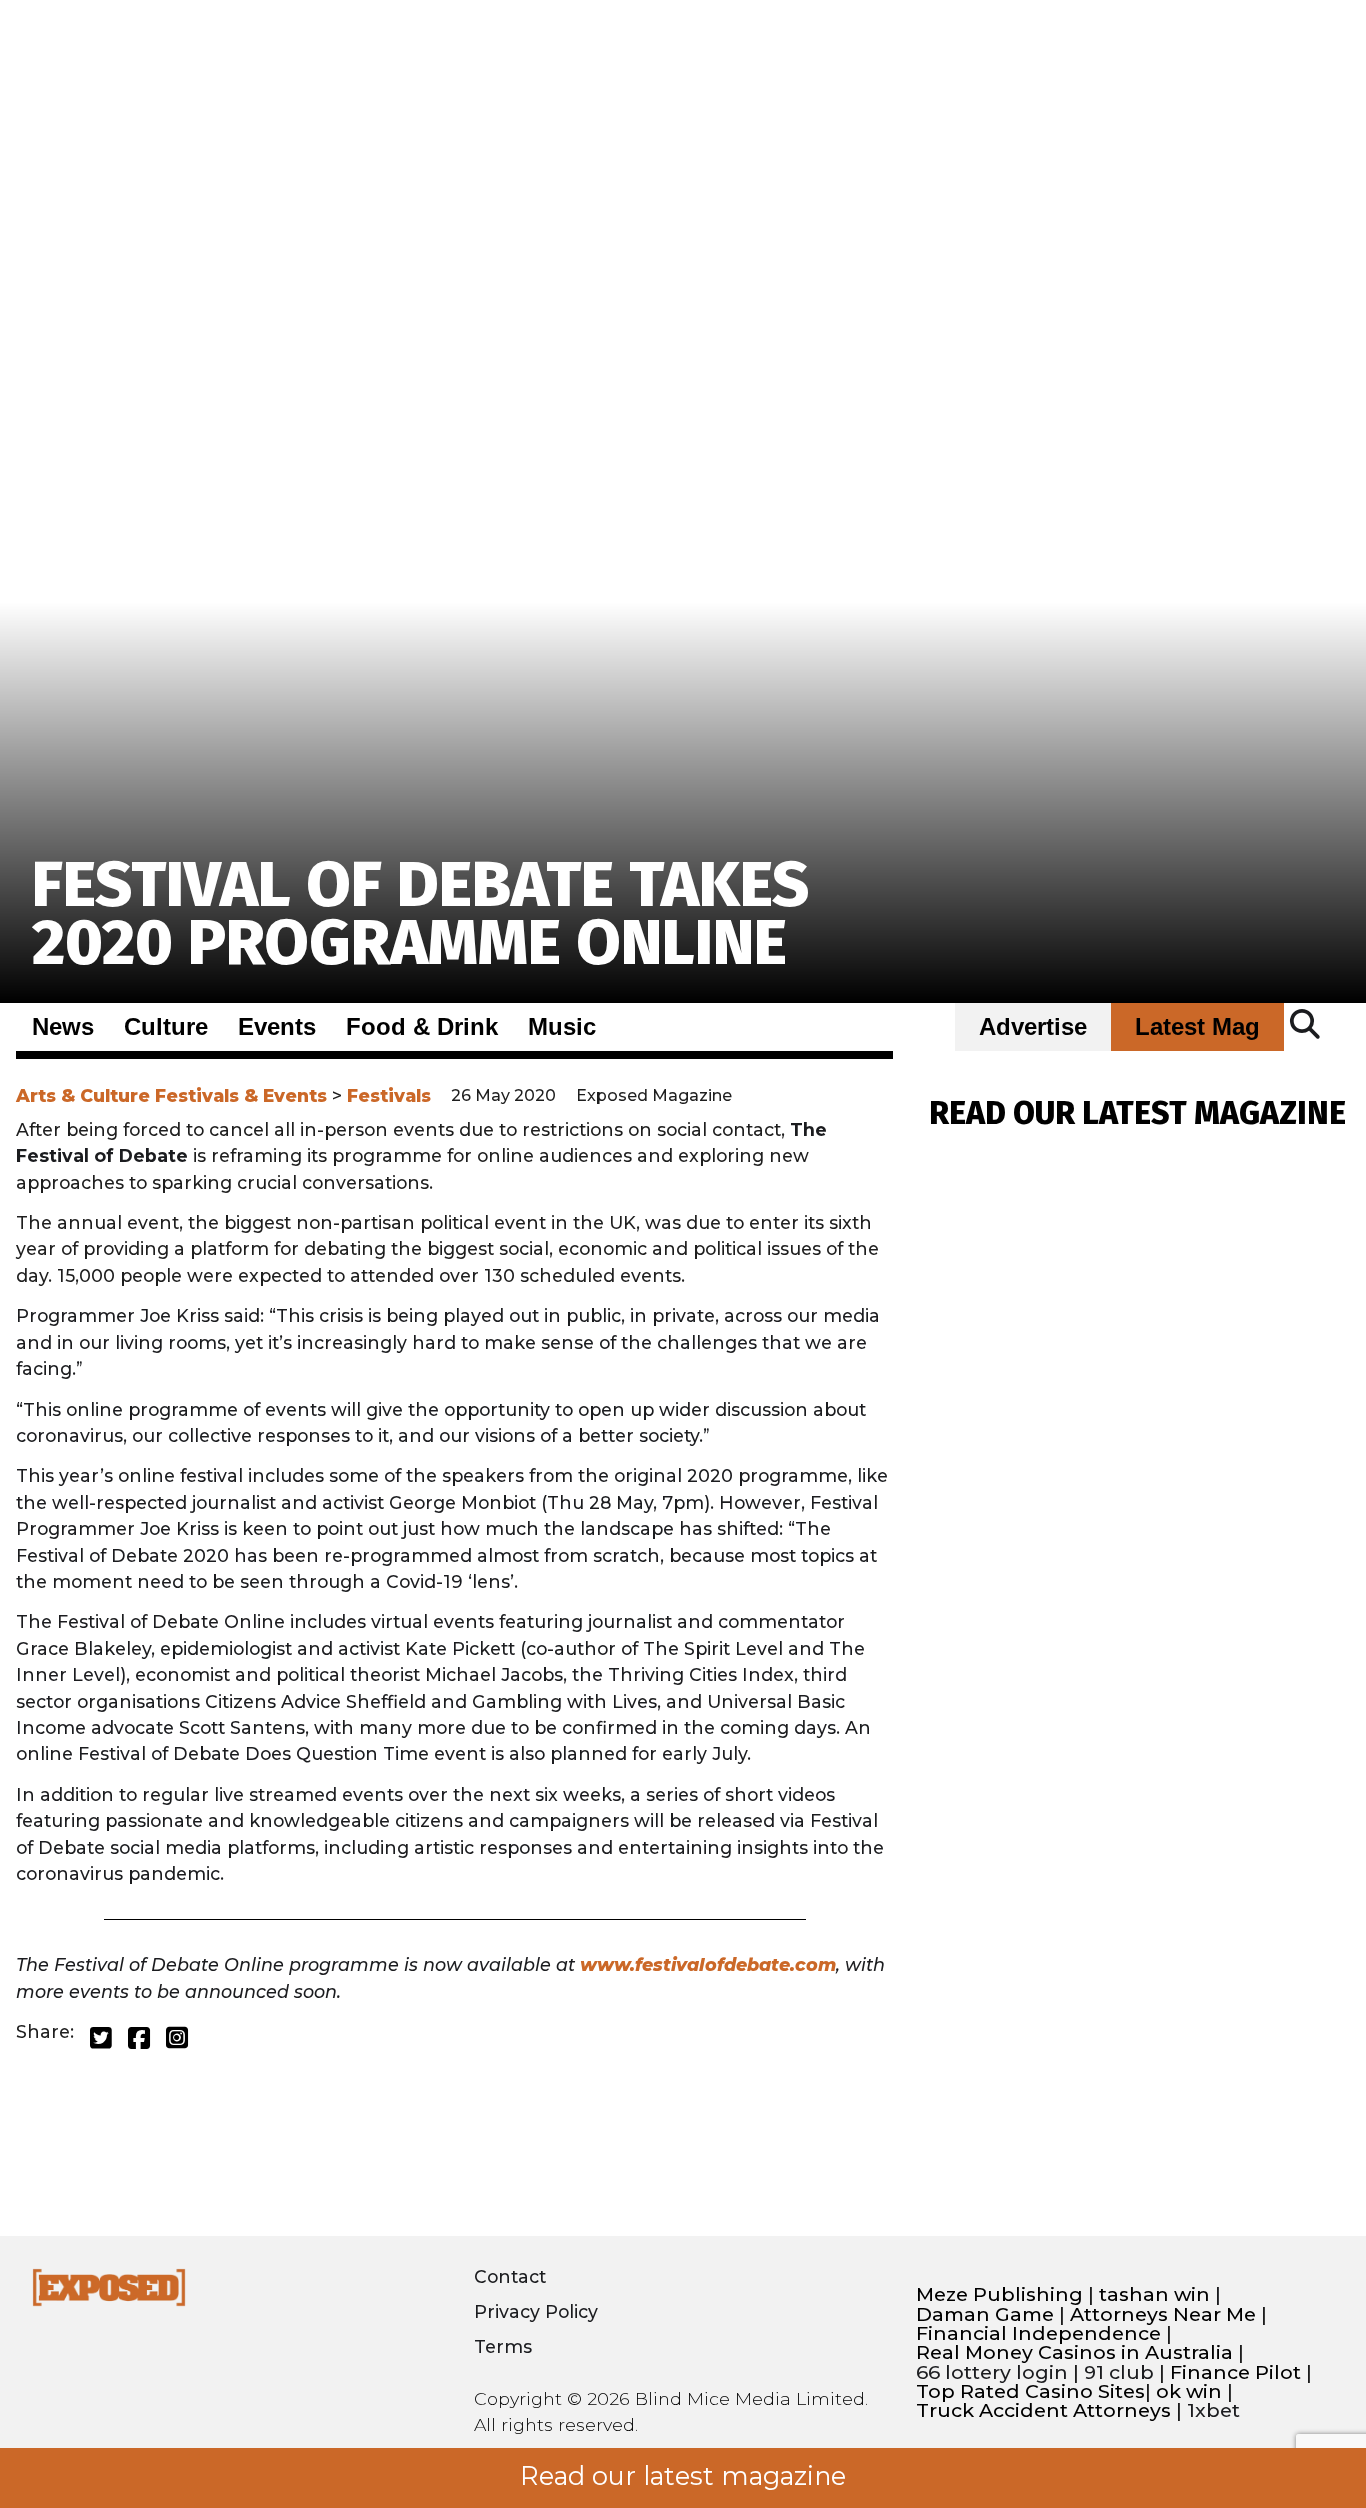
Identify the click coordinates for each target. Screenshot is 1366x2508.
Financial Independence (1038, 2333)
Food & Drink (422, 1027)
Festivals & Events (241, 1095)
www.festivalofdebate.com (708, 1964)
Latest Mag (1197, 1027)
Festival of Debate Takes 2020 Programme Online (420, 913)
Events (277, 1027)
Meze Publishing (999, 2294)
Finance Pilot (1235, 2372)
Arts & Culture (83, 1095)
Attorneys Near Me (1163, 2314)
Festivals (389, 1095)
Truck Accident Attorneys (1043, 2410)
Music (562, 1027)
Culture (166, 1027)
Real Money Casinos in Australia (1074, 2352)
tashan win (1154, 2294)
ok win (1189, 2391)
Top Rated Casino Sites (1030, 2391)
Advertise (1033, 1027)
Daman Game (985, 2314)
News (63, 1027)
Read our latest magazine (683, 2476)
